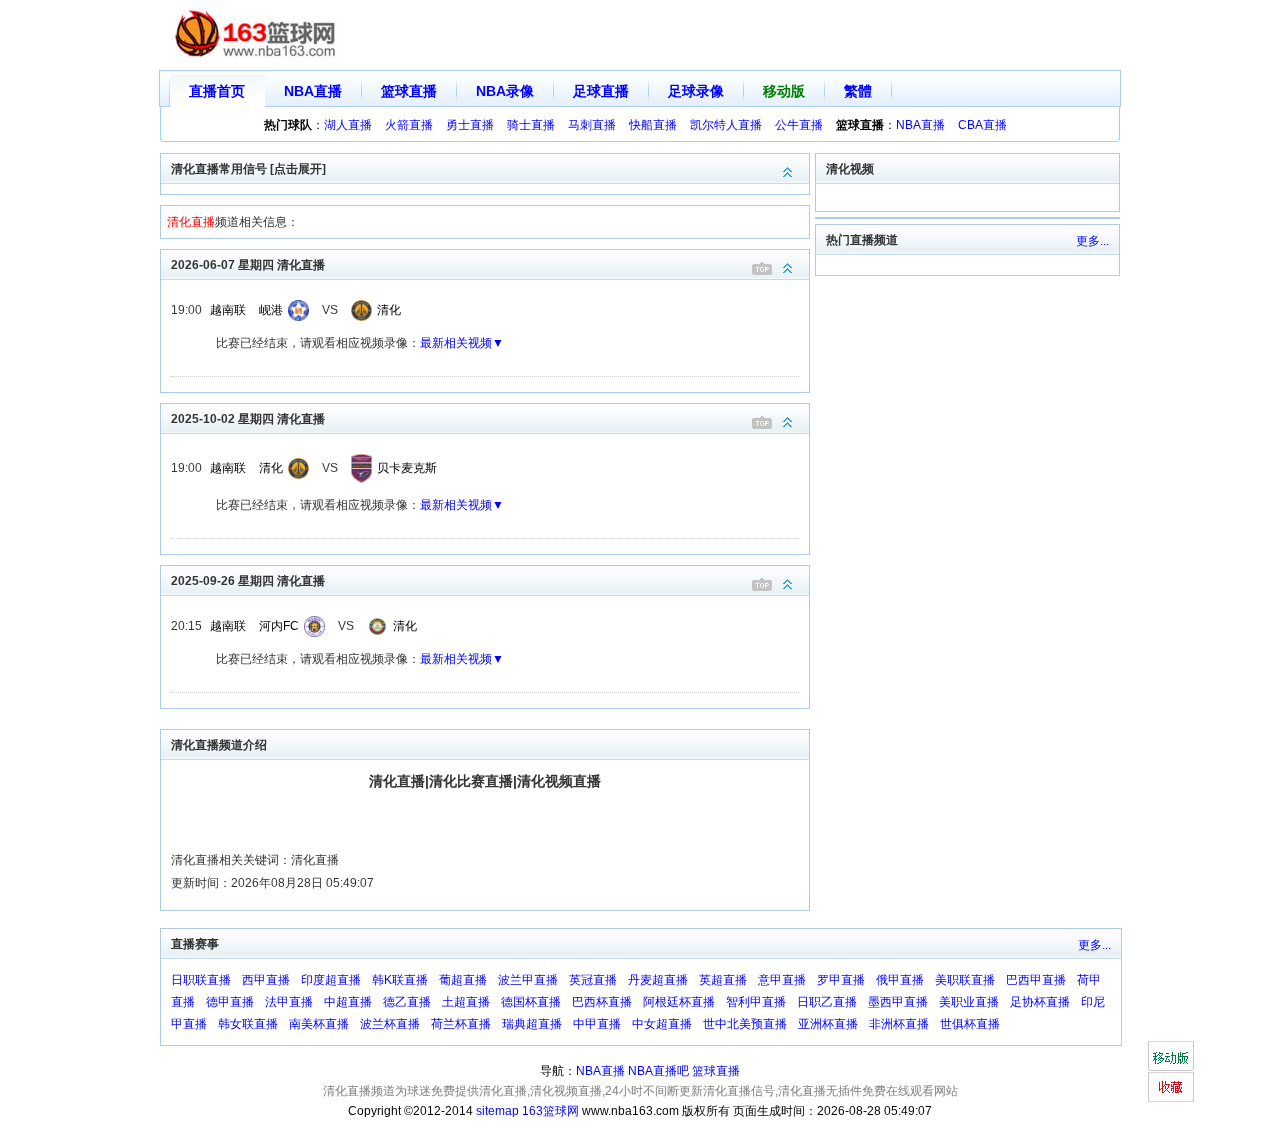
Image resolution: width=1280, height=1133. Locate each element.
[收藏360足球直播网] (1170, 1087)
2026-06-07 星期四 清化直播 (248, 265)
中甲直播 (597, 1024)
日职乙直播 (827, 1002)
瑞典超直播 (532, 1024)
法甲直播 (289, 1002)
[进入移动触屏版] (1170, 1056)
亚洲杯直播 (828, 1024)
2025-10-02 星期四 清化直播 (248, 419)
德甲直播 (230, 1002)
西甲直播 (266, 980)
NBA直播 (313, 91)
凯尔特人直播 (726, 125)
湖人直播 (348, 125)
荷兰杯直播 (461, 1024)
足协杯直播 (1040, 1002)
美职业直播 (969, 1002)
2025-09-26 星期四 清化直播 (248, 581)
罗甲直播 (841, 980)
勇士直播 (470, 125)
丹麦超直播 (658, 980)
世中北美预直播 (745, 1024)
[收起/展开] (788, 268)
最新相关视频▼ (462, 343)
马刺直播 (592, 125)
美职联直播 (965, 980)
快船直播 (653, 125)
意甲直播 (782, 980)
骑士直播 (531, 125)
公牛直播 (799, 125)
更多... (1092, 241)
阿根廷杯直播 (679, 1002)
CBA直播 (982, 125)
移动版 (784, 91)
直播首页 (217, 91)
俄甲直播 (900, 980)
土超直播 (466, 1002)
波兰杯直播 (390, 1024)
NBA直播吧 (658, 1071)
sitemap (497, 1111)
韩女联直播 (248, 1024)
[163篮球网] (256, 35)
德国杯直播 (531, 1002)
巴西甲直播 (1036, 980)
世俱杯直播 (970, 1024)
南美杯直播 (319, 1024)
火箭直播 (409, 125)
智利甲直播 (756, 1002)
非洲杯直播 (899, 1024)
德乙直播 (407, 1002)
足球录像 (696, 91)
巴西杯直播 (602, 1002)
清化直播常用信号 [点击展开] (248, 169)
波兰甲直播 (528, 980)
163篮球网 (550, 1111)
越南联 (228, 310)
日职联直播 (201, 980)
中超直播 (348, 1002)
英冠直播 (593, 980)
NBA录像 (505, 91)
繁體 (858, 91)
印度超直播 (331, 980)
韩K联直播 (400, 980)
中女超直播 (662, 1024)
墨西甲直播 (898, 1002)
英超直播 (723, 980)
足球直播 (601, 91)
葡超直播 (463, 980)
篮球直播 (409, 91)
